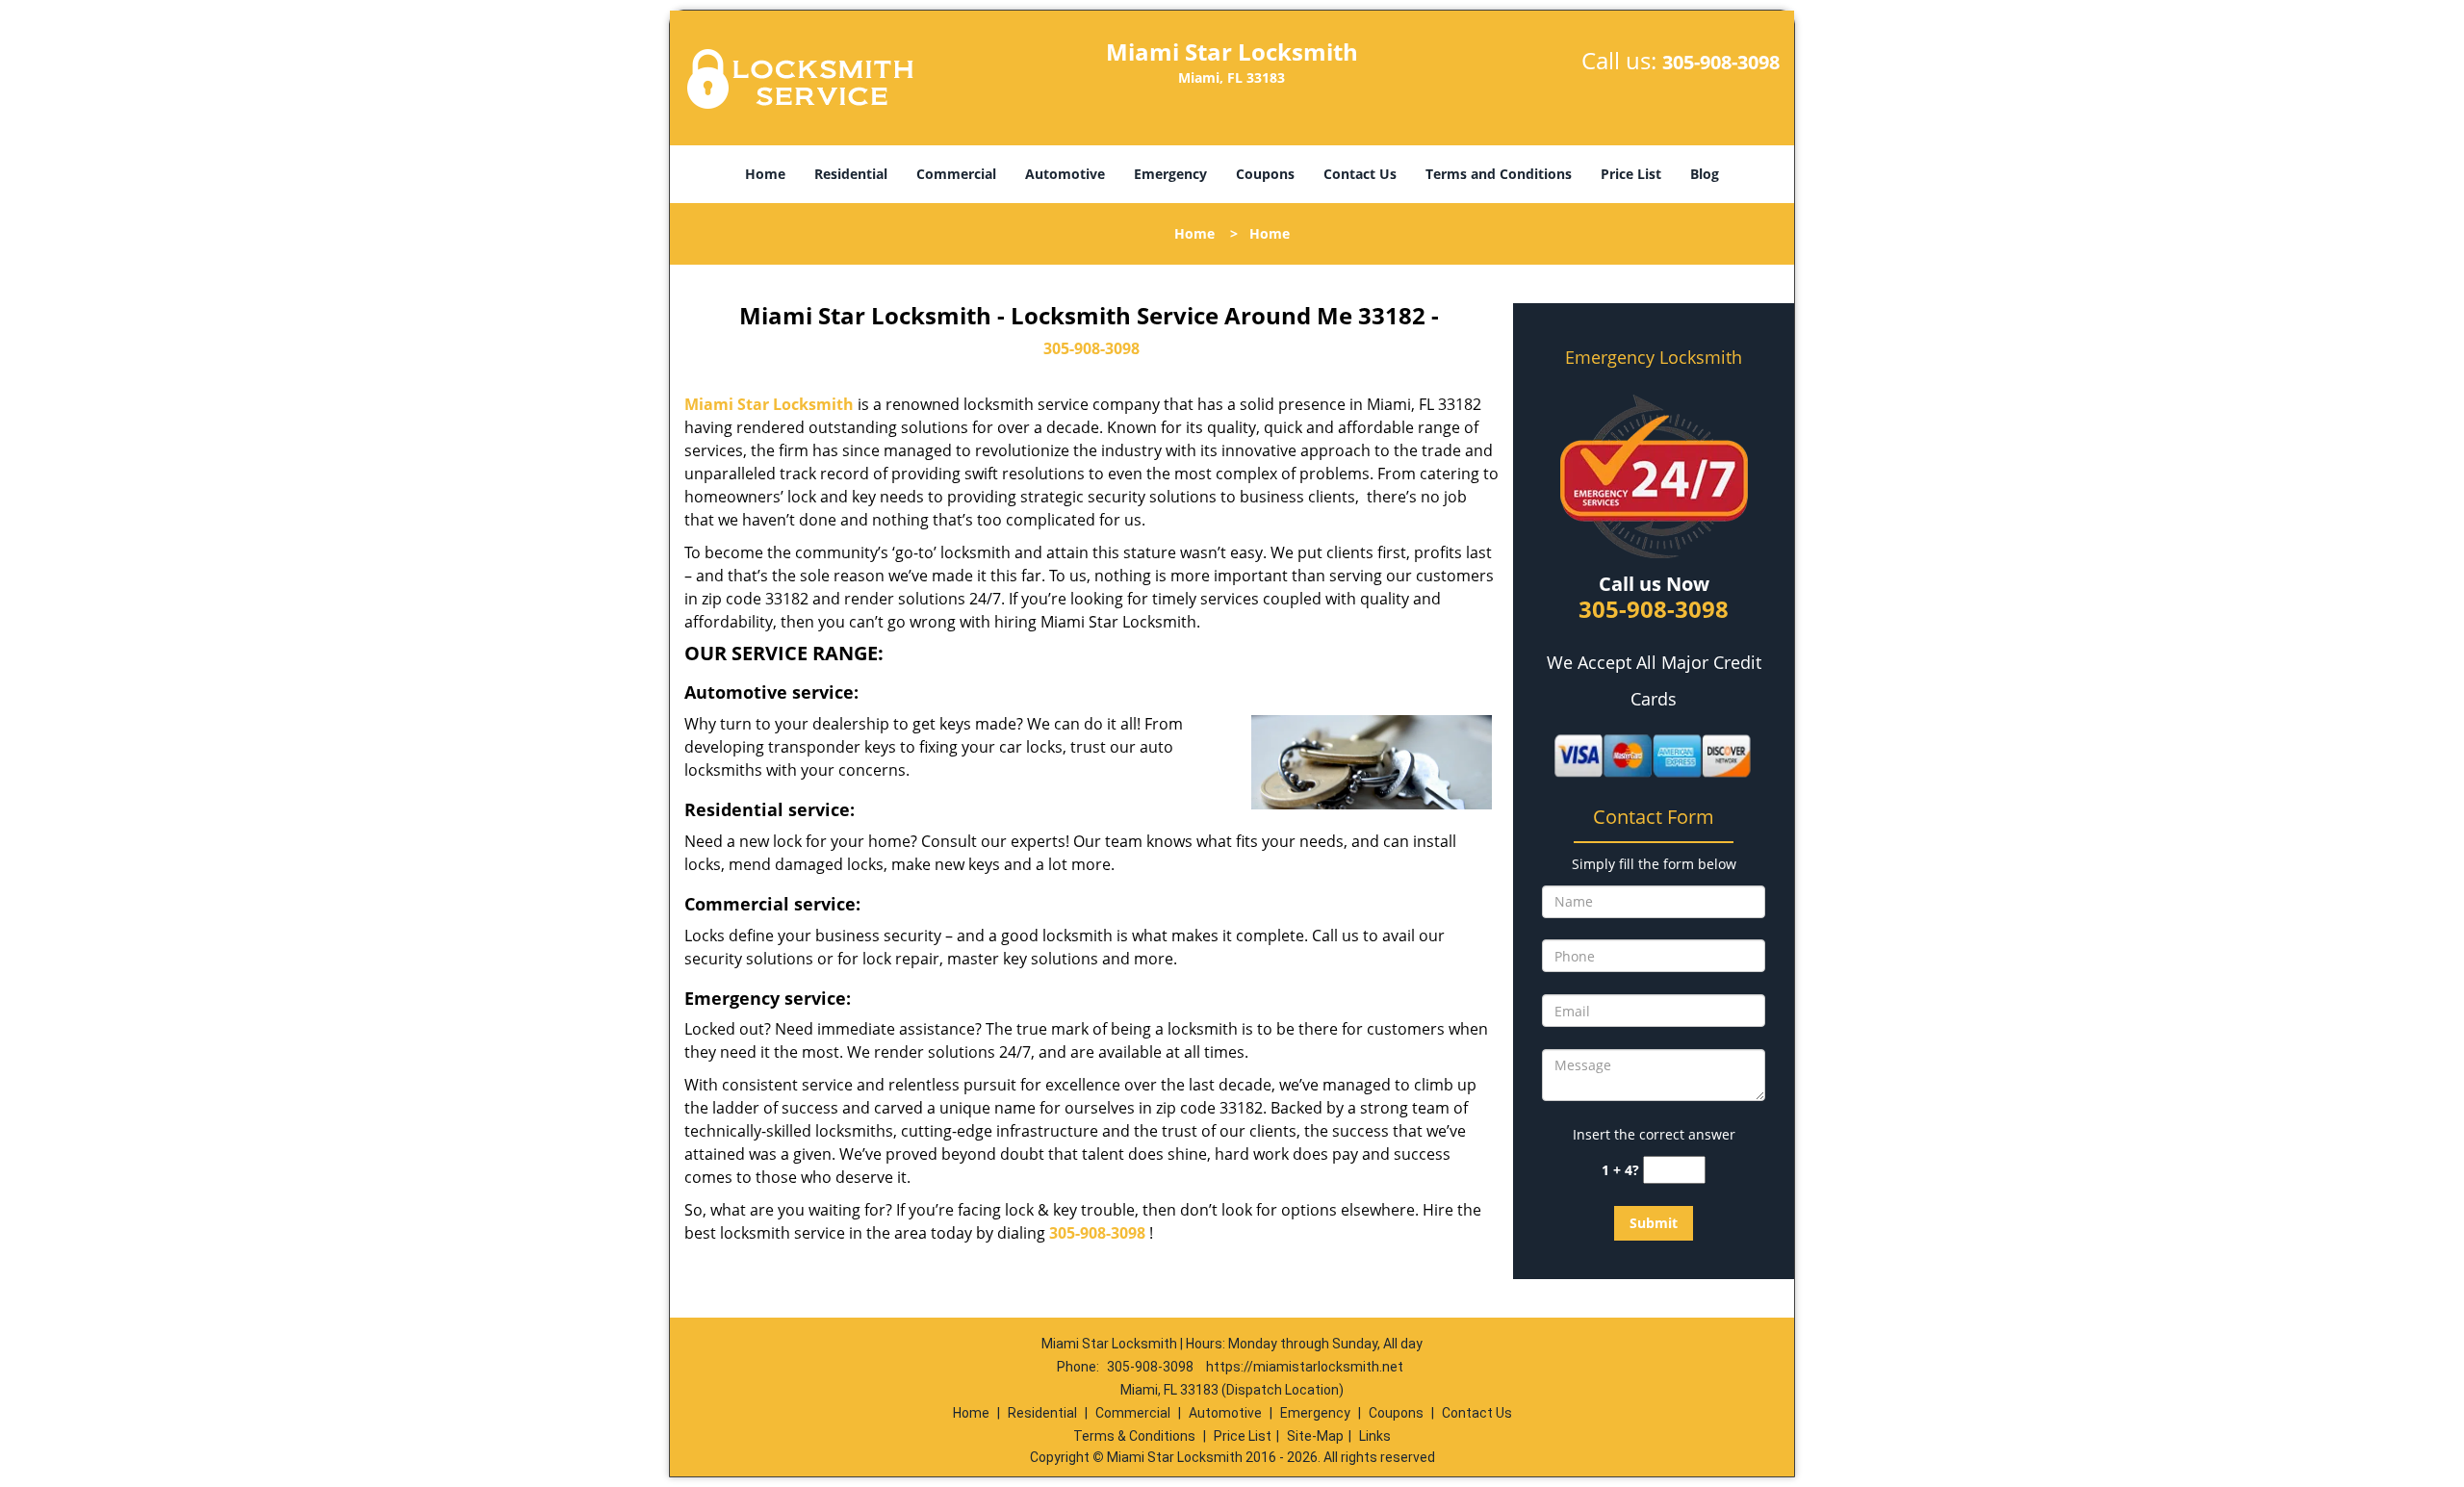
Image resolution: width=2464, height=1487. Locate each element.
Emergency (1170, 174)
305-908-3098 (1721, 62)
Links (1375, 1436)
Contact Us (1360, 174)
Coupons (1265, 174)
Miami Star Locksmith (769, 404)
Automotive (1065, 174)
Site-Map (1315, 1436)
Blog (1705, 174)
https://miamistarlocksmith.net (1305, 1367)
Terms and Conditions (1499, 174)
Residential (851, 174)
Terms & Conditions (1134, 1436)
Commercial (956, 174)
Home (765, 174)
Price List (1631, 174)
